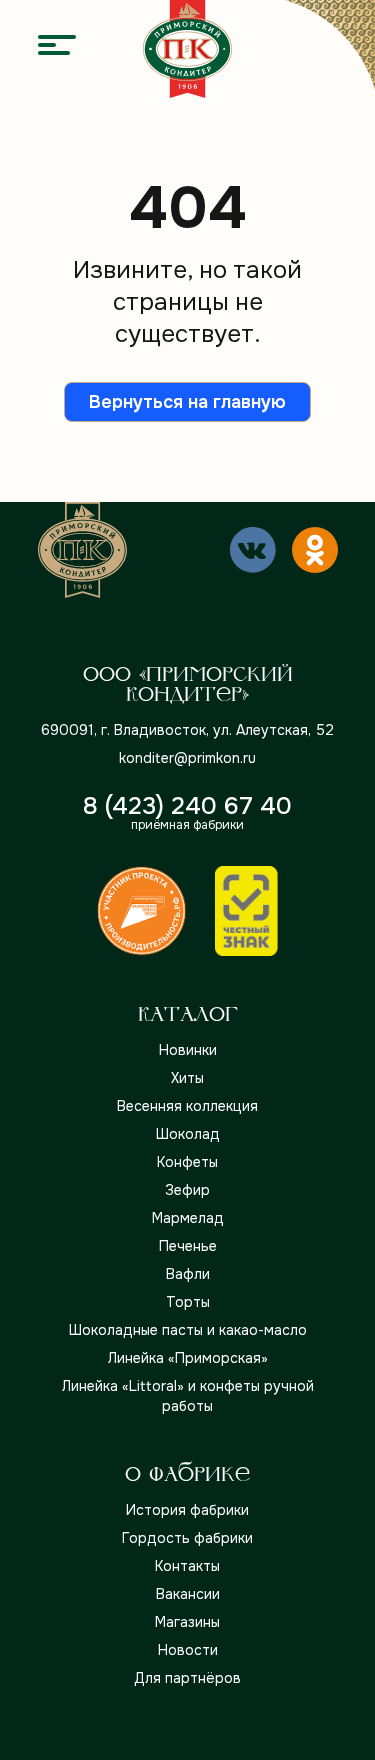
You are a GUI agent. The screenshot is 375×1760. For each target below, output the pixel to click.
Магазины (187, 1622)
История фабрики (187, 1510)
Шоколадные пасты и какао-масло (188, 1330)
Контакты (187, 1566)
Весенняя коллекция (187, 1106)
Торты (188, 1302)
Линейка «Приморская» (188, 1358)
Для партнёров (187, 1678)
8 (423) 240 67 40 (187, 806)
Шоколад (188, 1134)
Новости (188, 1650)
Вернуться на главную (187, 402)
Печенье (188, 1246)
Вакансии (188, 1594)
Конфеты (187, 1162)
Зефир (187, 1190)
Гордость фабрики (187, 1538)
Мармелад (188, 1218)
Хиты (187, 1078)
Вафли (188, 1274)
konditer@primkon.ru (187, 758)
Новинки (188, 1050)
